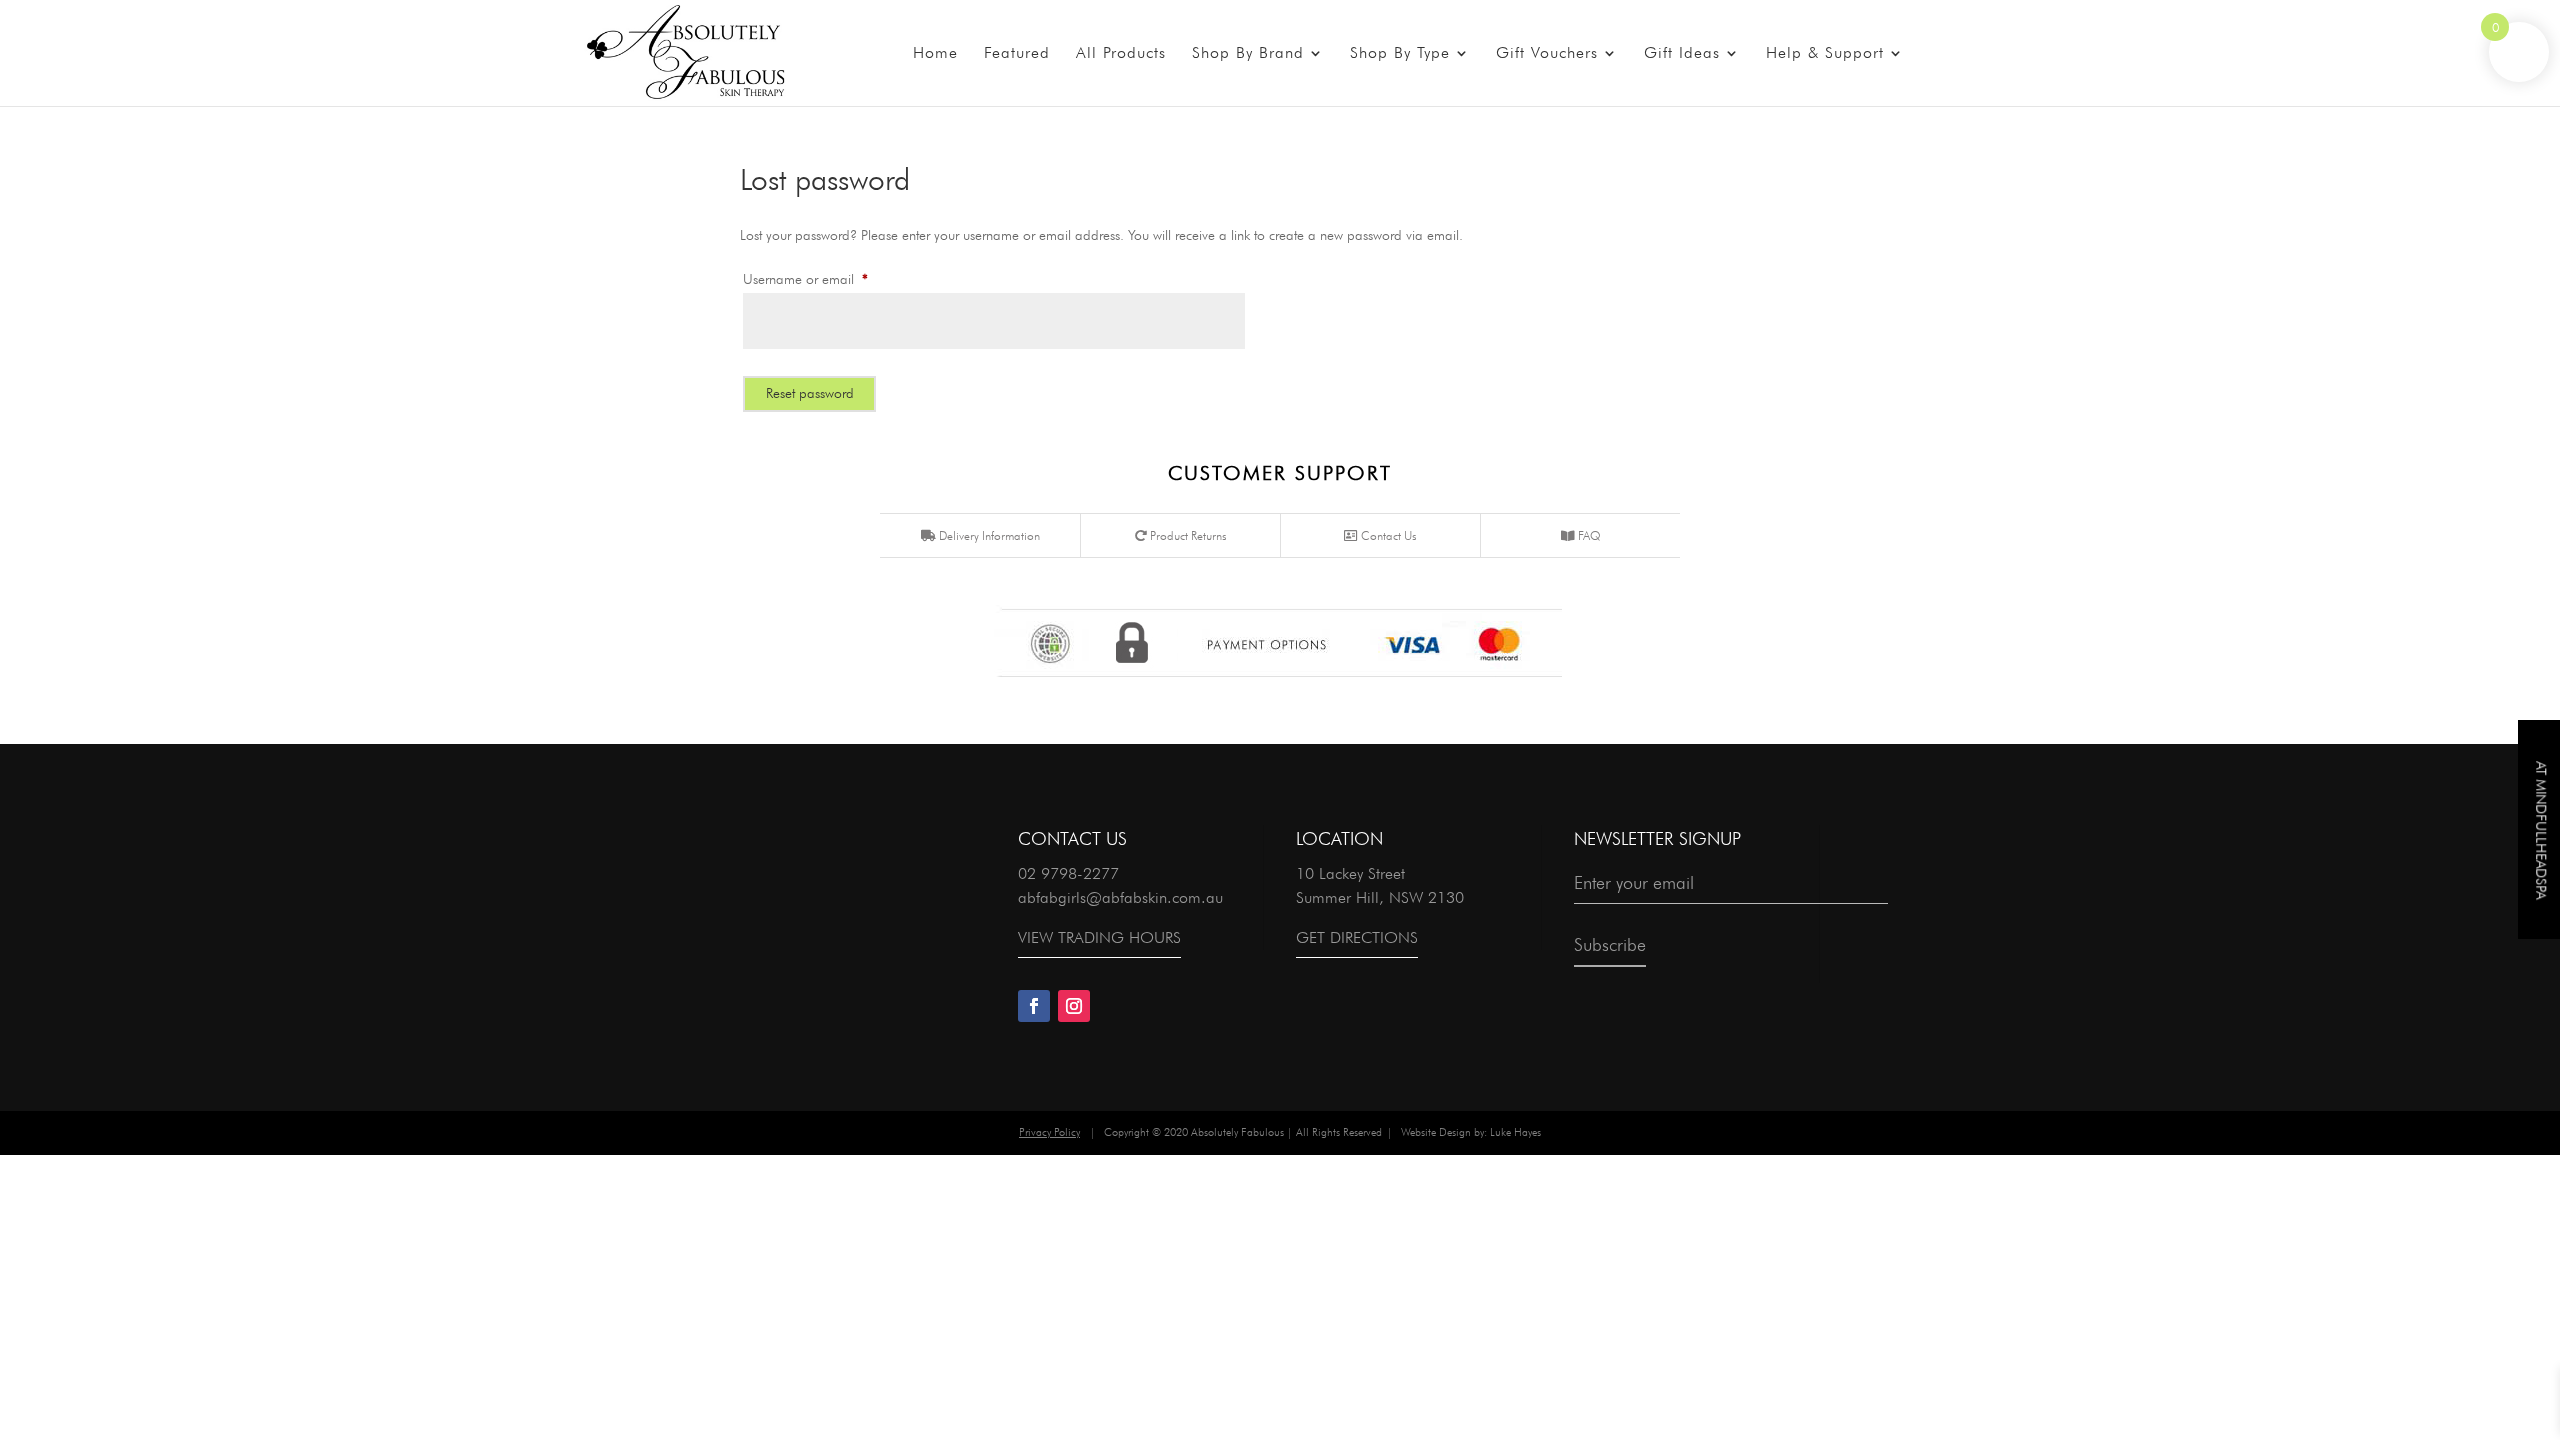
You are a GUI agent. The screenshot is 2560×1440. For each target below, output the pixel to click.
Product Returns (1187, 535)
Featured (1017, 54)
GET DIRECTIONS (1357, 937)
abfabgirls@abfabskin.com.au (1120, 897)
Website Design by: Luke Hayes (1471, 1132)
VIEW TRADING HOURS (1099, 937)
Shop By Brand (1248, 54)
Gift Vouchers (1547, 54)
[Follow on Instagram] (1074, 1006)
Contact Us (1387, 535)
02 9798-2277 (1068, 873)
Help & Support (1825, 54)
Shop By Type (1400, 54)
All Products (1121, 54)
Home (935, 54)
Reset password (810, 393)
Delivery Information (988, 535)
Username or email (830, 278)
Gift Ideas (1682, 54)
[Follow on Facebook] (1034, 1006)
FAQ (1588, 535)
